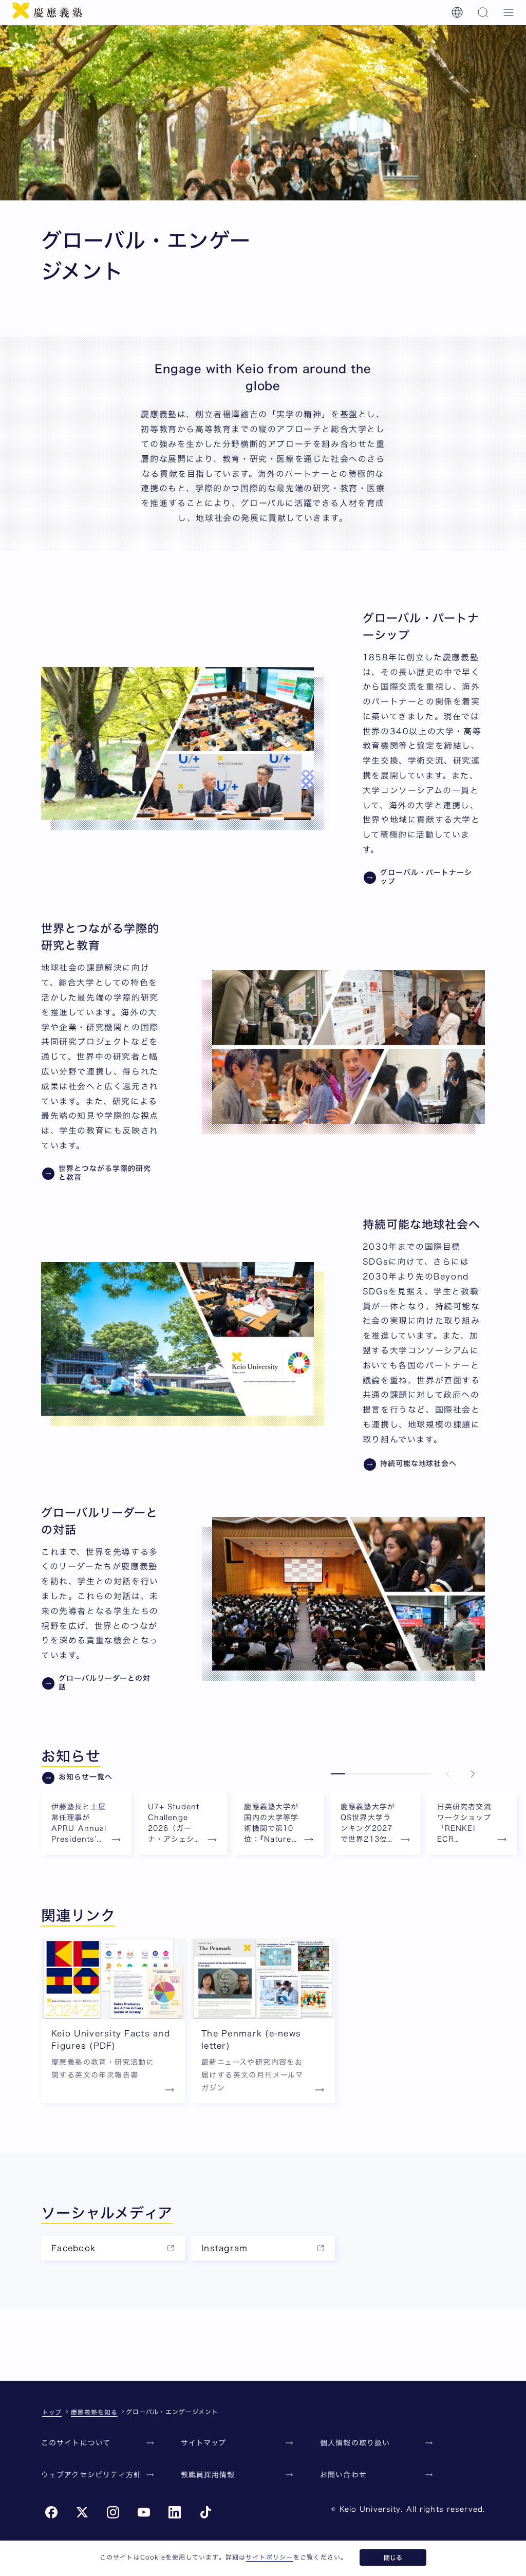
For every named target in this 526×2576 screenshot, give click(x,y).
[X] (82, 2512)
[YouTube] (144, 2512)
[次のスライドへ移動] (473, 1774)
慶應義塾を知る (94, 2412)
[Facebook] (51, 2512)
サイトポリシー (269, 2557)
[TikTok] (205, 2512)
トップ (52, 2412)
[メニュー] (509, 12)
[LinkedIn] (175, 2512)
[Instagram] (113, 2512)
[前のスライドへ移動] (448, 1774)
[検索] (483, 12)
